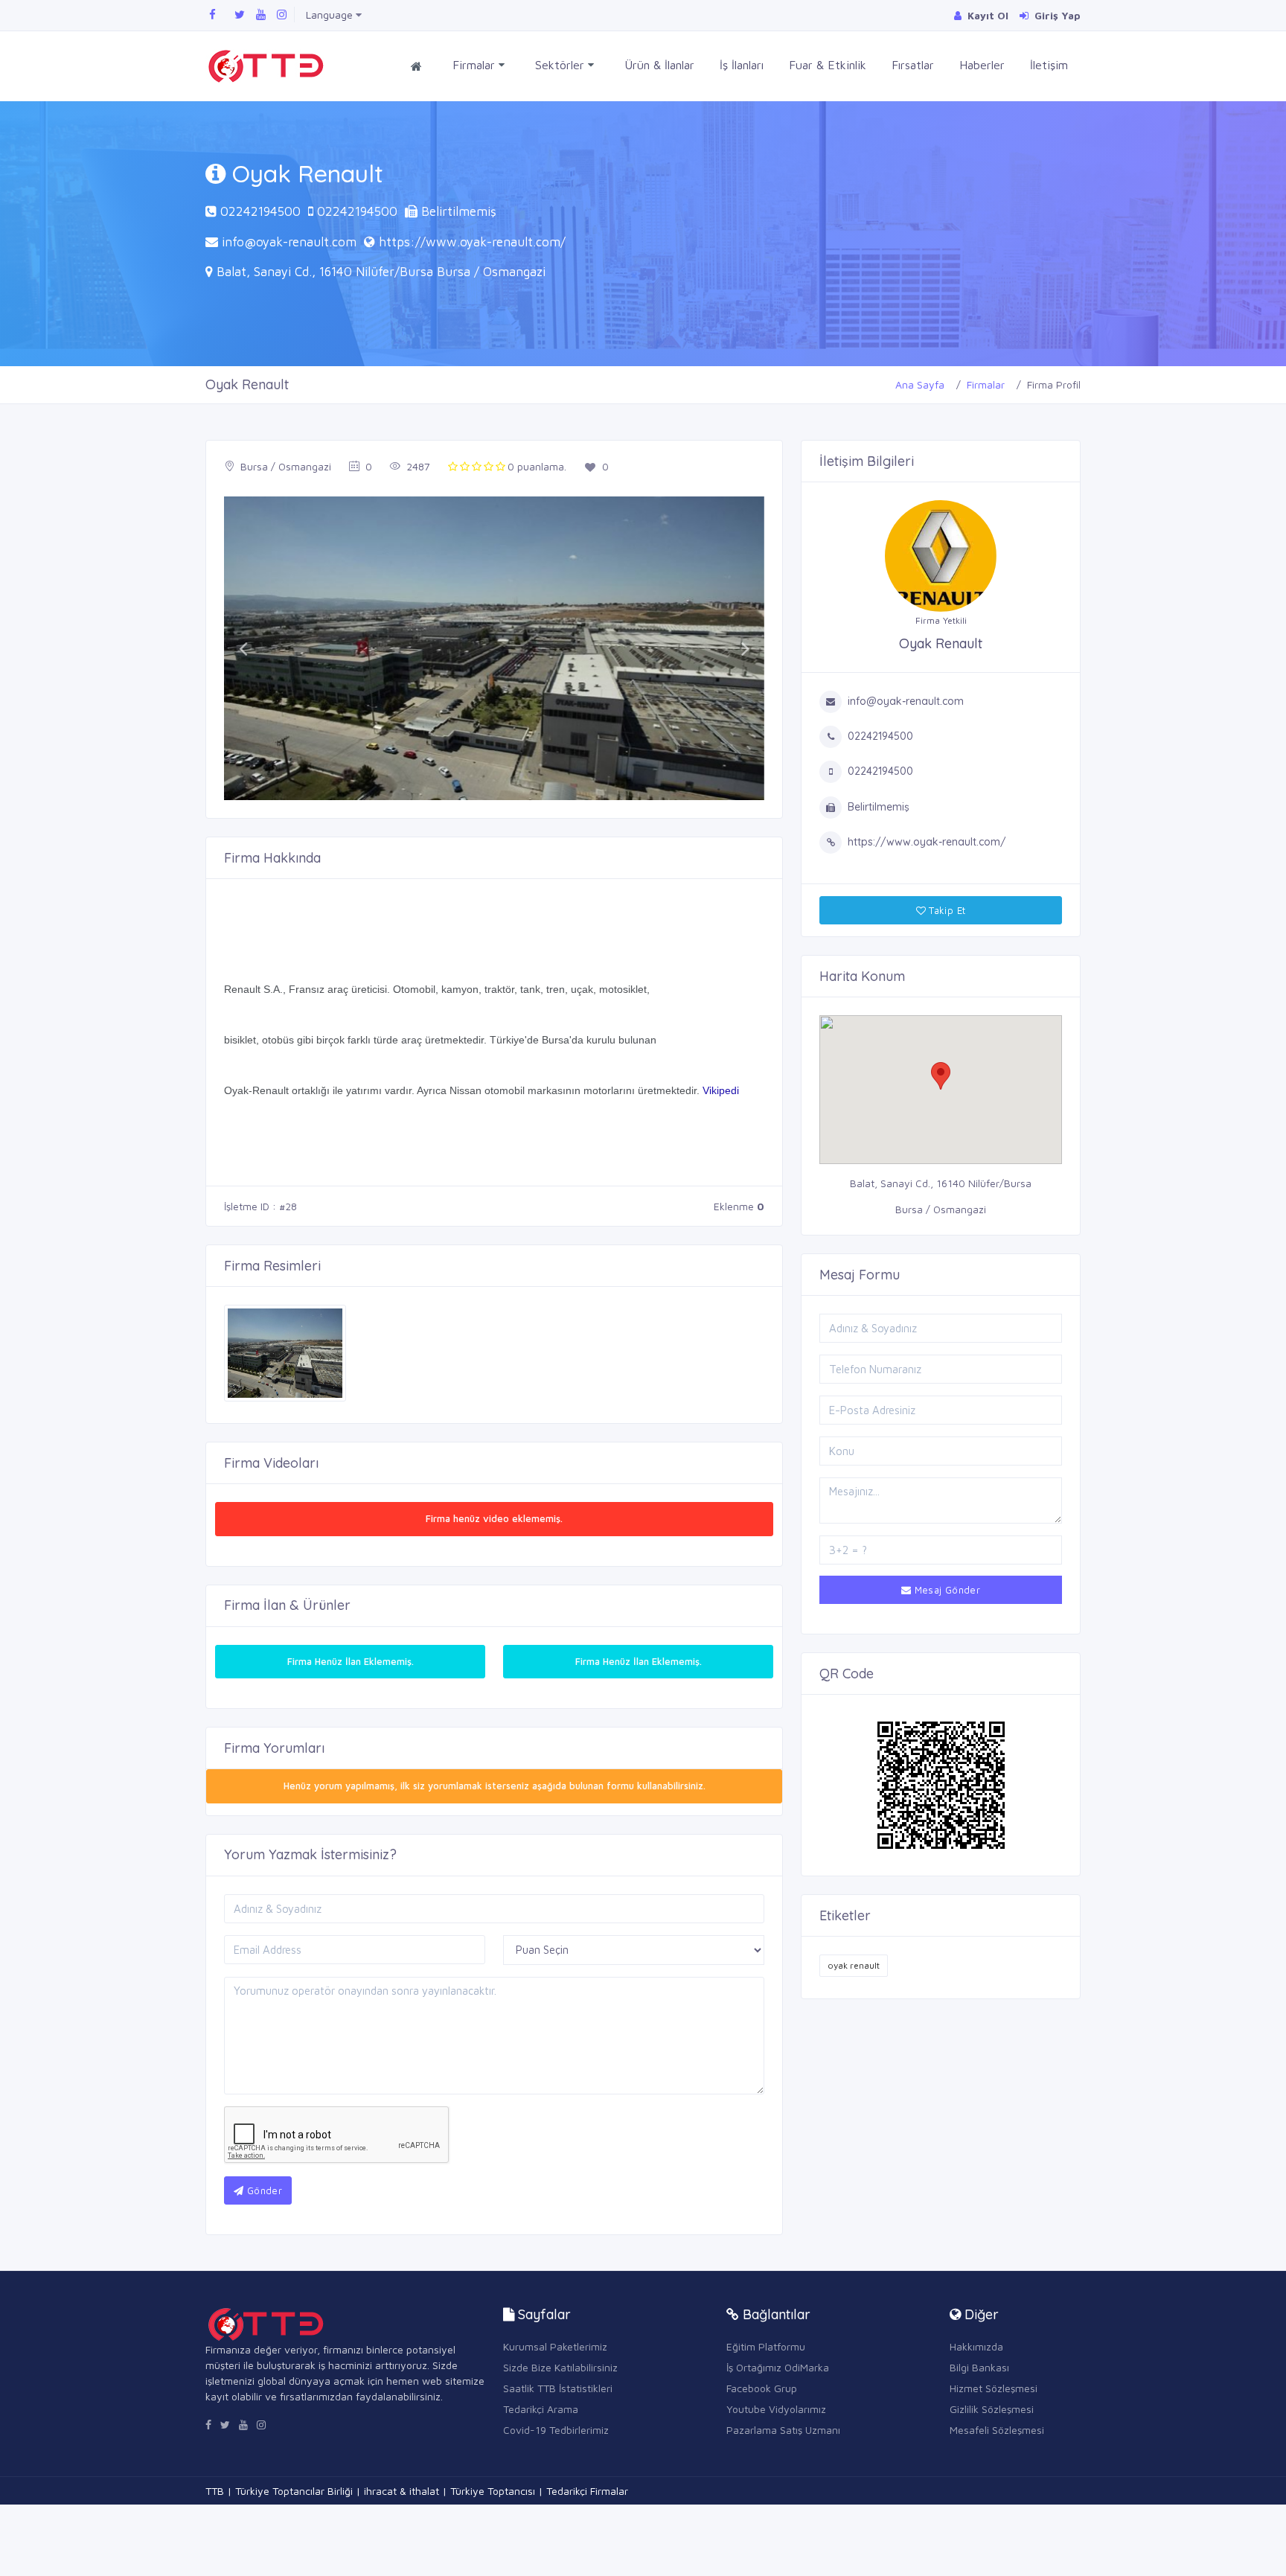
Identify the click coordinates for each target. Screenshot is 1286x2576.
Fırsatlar (913, 65)
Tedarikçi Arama (541, 2409)
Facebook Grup (762, 2388)
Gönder (263, 2190)
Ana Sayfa (920, 384)
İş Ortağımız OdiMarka (778, 2367)
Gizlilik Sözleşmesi (992, 2409)
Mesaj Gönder (946, 1590)
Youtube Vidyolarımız (776, 2409)
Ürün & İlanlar (659, 65)
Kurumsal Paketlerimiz (555, 2346)
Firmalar (476, 65)
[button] (243, 648)
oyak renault (854, 1965)
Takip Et (946, 910)
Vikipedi (721, 1090)
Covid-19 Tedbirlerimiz (556, 2430)
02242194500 (260, 211)
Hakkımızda (976, 2346)
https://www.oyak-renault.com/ (472, 242)
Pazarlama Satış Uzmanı (783, 2430)
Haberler (982, 65)
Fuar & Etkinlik (828, 65)
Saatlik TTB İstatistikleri (558, 2388)
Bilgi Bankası (979, 2367)
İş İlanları (742, 65)
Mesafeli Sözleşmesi (997, 2430)
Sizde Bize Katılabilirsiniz (560, 2367)
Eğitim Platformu (766, 2346)
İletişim (1049, 65)
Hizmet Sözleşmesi (994, 2388)
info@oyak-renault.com (289, 242)
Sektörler (562, 65)
